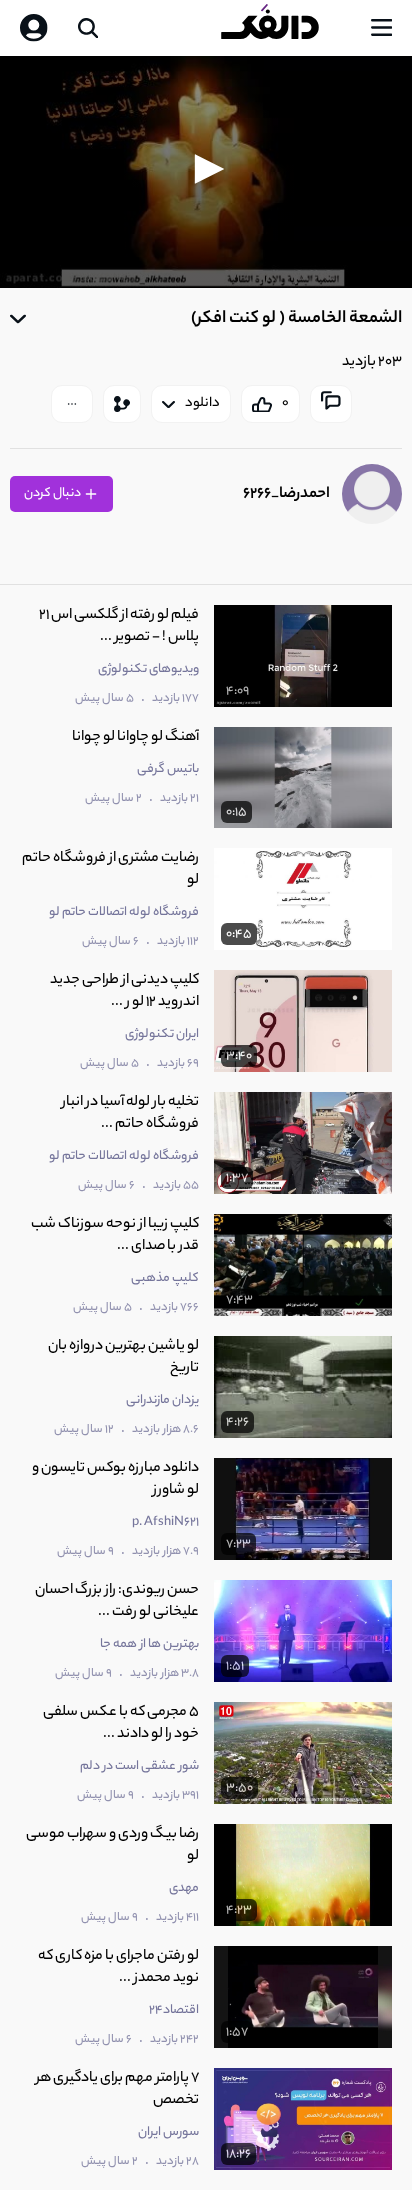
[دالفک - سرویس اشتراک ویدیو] (286, 28)
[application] (206, 172)
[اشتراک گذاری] (122, 404)
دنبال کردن (53, 493)
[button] (206, 169)
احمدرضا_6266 (286, 494)
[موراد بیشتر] (72, 404)
